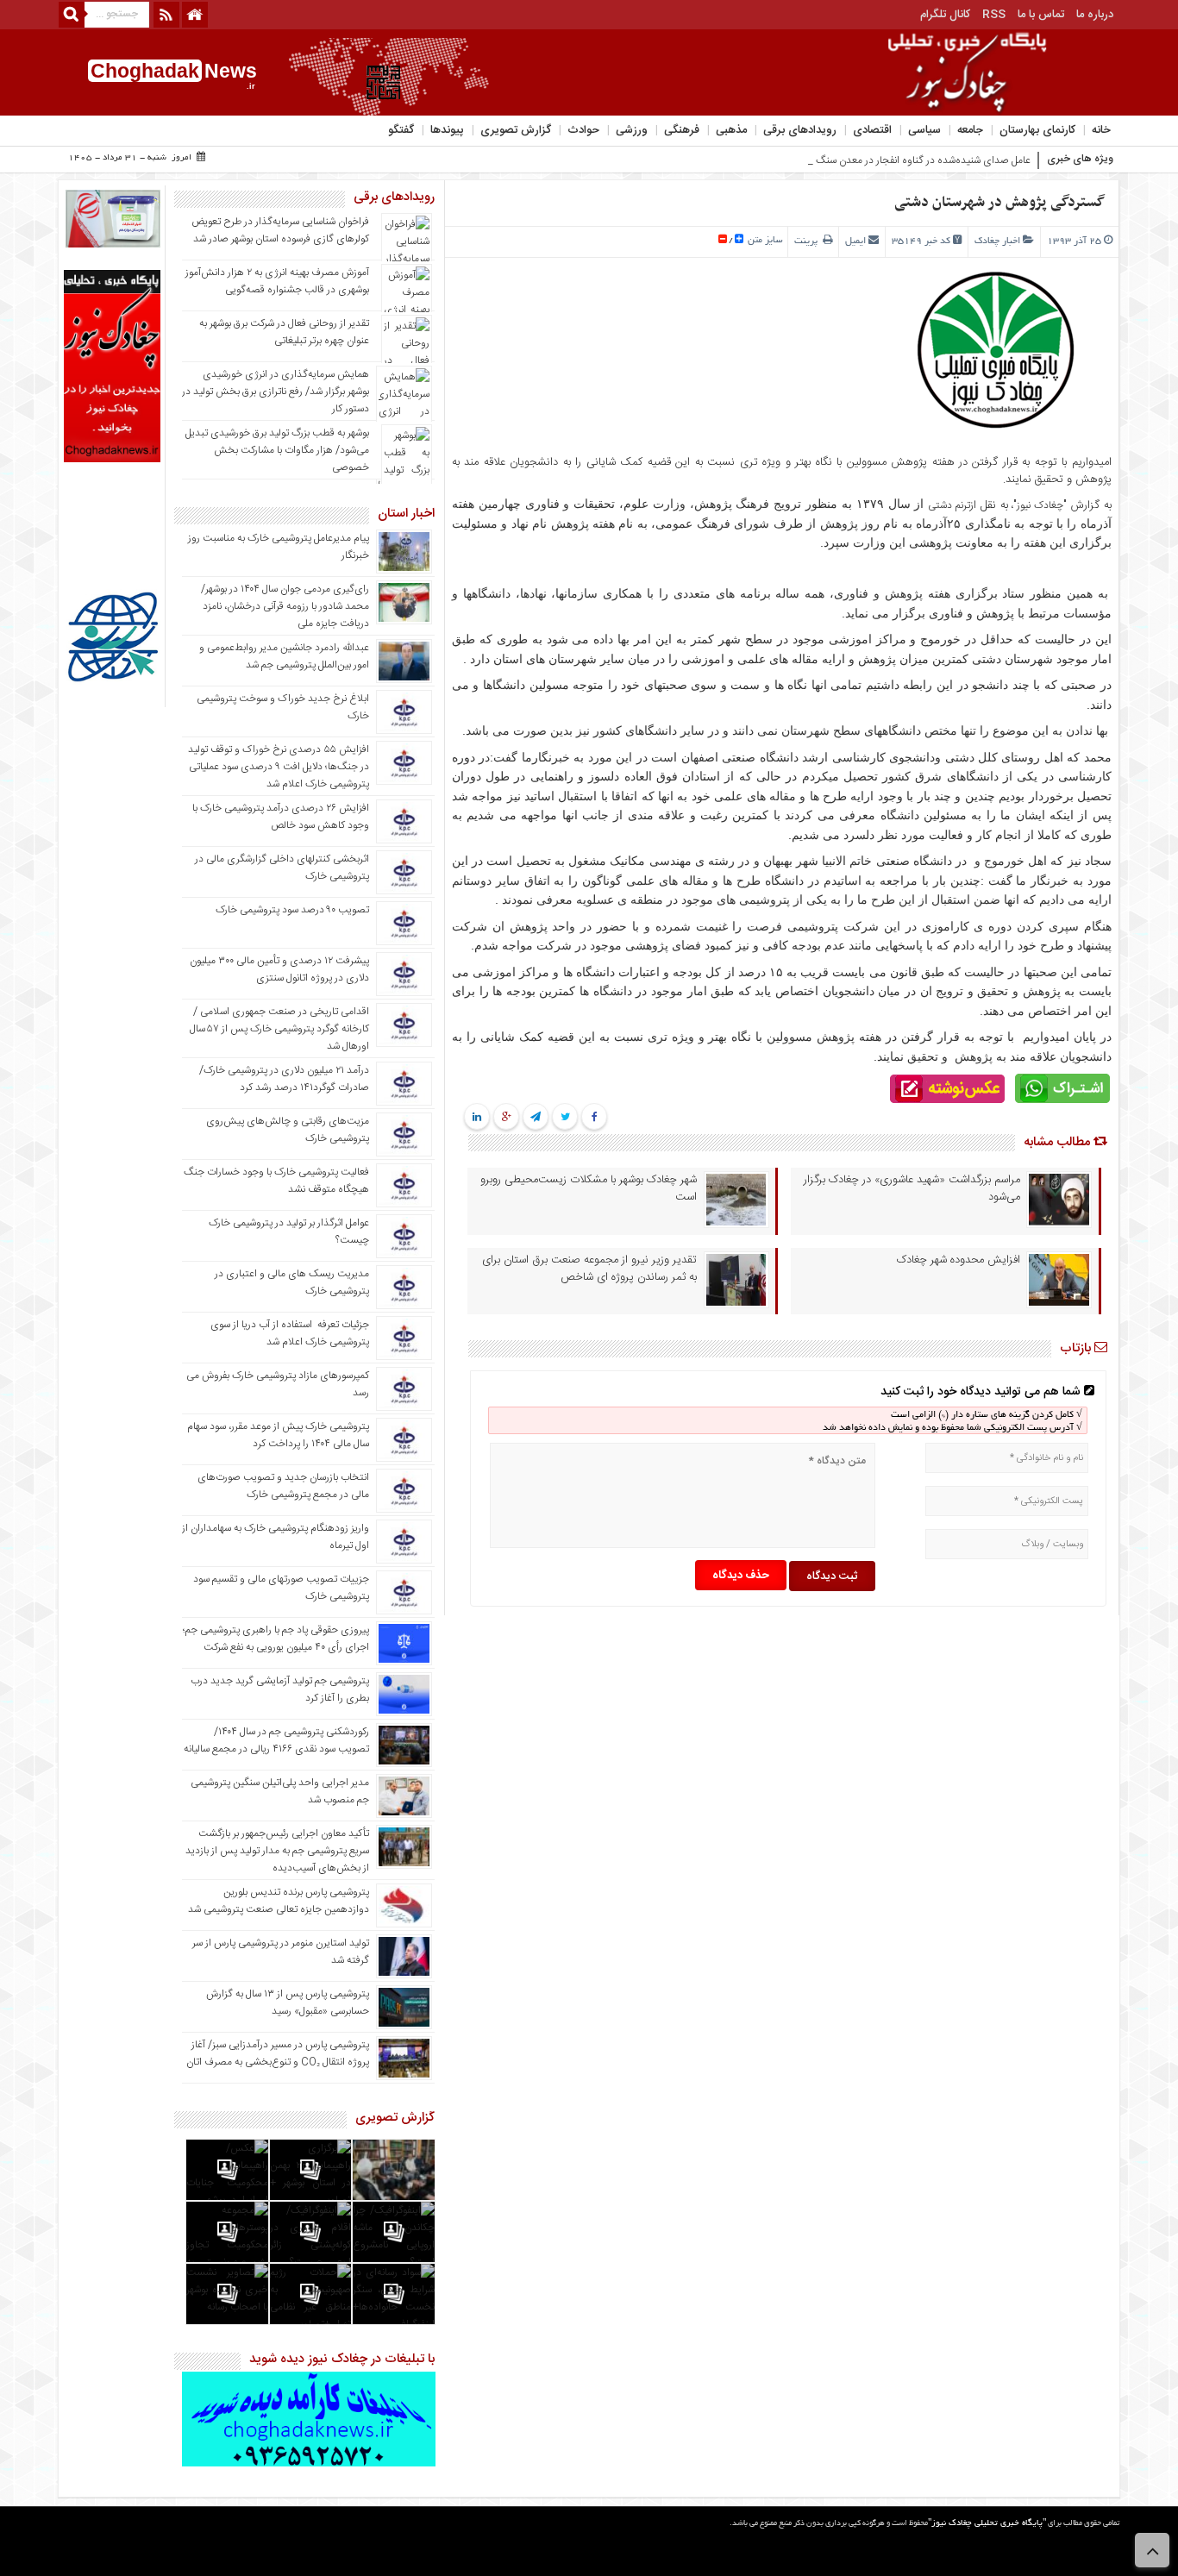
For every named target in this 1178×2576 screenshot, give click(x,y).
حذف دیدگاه (741, 1576)
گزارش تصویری (516, 130)
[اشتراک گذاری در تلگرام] (536, 1118)
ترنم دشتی (949, 505)
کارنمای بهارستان (1037, 130)
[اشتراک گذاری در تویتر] (564, 1118)
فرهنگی (682, 130)
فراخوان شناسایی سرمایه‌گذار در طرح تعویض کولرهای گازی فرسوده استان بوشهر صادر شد (280, 230)
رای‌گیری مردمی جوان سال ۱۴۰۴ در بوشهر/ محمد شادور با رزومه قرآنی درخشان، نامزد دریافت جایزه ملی (285, 606)
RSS (994, 15)
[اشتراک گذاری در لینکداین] (477, 1118)
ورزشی (632, 130)
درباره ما (1095, 15)
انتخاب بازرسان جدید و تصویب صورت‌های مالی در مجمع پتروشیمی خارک (283, 1486)
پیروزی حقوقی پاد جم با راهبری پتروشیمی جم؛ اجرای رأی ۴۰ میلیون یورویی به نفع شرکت (276, 1639)
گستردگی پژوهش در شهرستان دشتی (999, 203)
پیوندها (447, 130)
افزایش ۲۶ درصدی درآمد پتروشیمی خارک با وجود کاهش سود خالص (281, 817)
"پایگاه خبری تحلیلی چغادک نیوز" (987, 2524)
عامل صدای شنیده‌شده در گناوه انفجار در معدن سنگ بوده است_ (899, 160)
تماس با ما (1041, 15)
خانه (1101, 130)
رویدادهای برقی (800, 130)
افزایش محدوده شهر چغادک (959, 1260)
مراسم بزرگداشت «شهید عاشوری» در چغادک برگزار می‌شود (912, 1188)
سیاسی (924, 130)
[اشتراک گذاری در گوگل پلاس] (506, 1118)
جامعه (970, 130)
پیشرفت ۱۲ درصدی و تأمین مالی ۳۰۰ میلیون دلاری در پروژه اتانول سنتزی (279, 969)
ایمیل (855, 241)
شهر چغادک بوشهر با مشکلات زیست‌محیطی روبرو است (589, 1188)
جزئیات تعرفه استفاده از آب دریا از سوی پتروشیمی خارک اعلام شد (290, 1333)
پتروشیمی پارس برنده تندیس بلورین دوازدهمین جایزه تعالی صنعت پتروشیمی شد (279, 1901)
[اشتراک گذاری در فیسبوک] (594, 1118)
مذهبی (731, 130)
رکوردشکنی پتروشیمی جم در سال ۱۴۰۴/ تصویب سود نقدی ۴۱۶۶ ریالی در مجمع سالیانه (276, 1740)
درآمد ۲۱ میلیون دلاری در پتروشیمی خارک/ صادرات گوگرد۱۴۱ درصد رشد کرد (284, 1079)
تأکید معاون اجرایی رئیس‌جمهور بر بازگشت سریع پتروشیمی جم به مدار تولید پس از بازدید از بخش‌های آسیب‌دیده (277, 1851)
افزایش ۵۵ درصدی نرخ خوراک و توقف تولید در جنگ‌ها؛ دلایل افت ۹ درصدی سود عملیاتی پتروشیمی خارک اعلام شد (279, 767)
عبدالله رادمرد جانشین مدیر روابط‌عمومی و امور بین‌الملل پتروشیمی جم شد (284, 656)
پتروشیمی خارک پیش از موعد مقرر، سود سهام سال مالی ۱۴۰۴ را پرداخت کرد (278, 1435)
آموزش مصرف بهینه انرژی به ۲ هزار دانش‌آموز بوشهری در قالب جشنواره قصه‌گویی (277, 281)
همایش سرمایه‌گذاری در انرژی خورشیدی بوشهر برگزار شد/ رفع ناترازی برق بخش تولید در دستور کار (276, 392)
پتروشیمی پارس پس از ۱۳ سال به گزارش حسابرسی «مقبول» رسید (288, 2003)
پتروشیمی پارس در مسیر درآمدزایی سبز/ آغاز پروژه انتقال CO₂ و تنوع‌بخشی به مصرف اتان (278, 2053)
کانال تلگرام (945, 15)
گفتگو (401, 130)
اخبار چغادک (997, 241)
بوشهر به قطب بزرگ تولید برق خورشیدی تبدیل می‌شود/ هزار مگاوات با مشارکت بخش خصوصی (277, 450)
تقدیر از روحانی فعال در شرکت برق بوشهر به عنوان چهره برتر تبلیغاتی (284, 332)
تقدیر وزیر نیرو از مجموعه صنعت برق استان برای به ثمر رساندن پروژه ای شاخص (589, 1269)
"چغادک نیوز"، (1038, 505)
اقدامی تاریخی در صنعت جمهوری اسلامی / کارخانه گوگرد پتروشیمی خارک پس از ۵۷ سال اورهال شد (279, 1029)
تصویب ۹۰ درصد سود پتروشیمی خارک (292, 910)
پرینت (808, 241)
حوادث (583, 130)
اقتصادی (872, 130)
